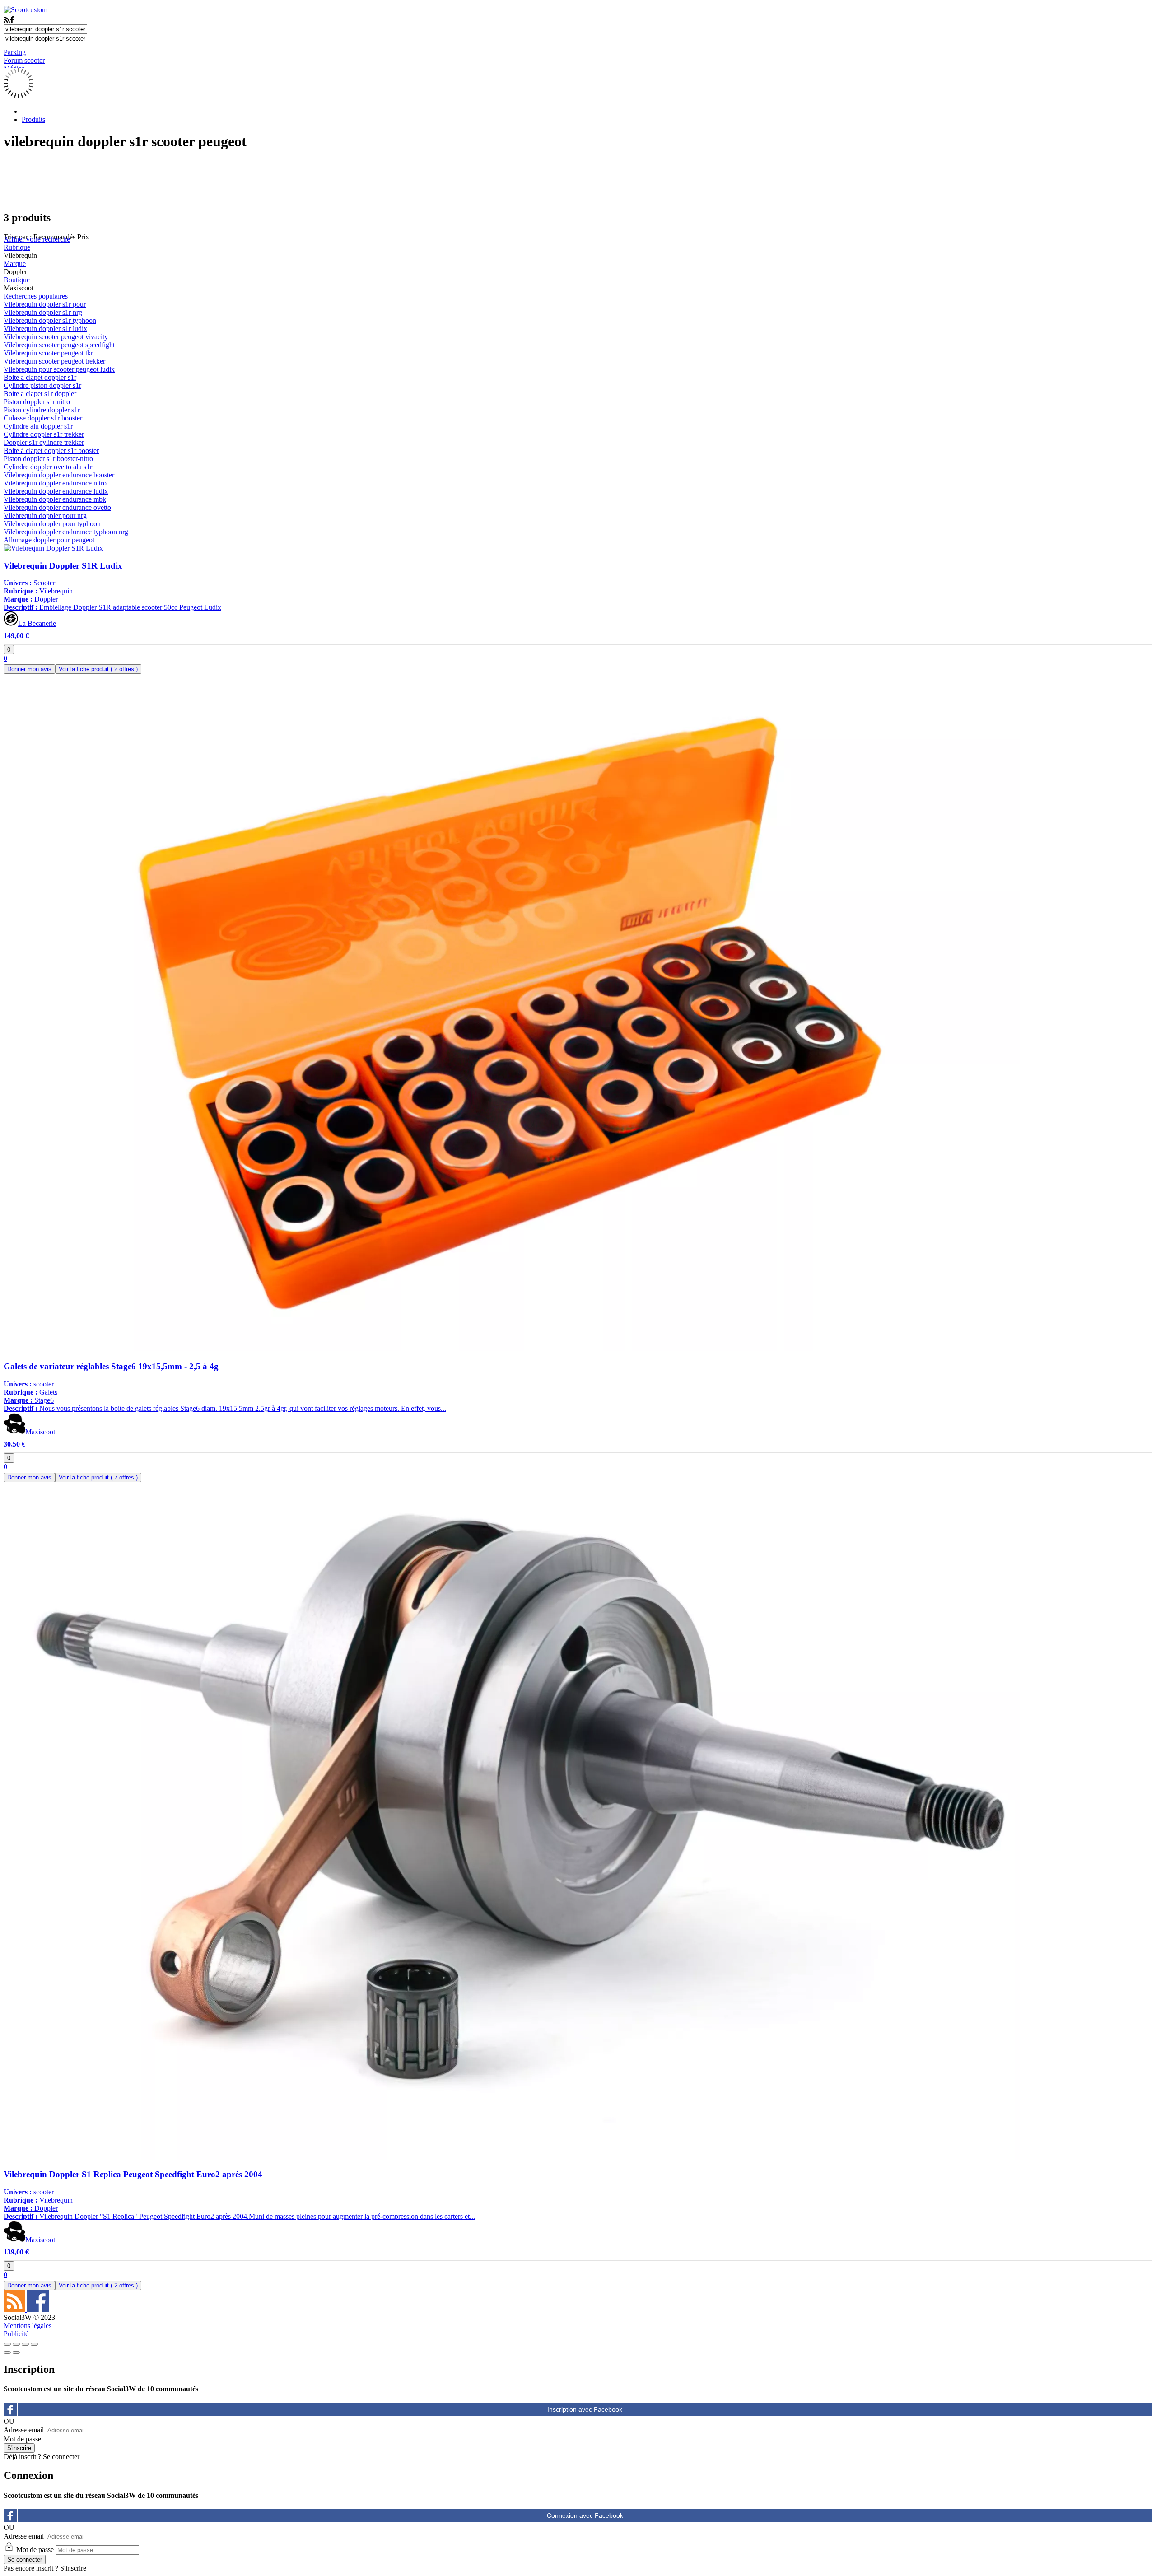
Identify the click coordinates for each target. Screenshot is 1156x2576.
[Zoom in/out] (34, 2344)
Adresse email (24, 2430)
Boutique (17, 280)
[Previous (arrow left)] (7, 2352)
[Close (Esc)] (7, 2344)
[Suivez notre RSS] (15, 2309)
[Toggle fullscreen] (25, 2344)
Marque (15, 264)
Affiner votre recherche (37, 239)
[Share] (16, 2344)
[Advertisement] (578, 180)
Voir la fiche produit (98, 669)
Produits (33, 119)
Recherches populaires (36, 296)
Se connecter (61, 2457)
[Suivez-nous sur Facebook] (38, 2309)
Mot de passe (22, 2439)
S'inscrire (73, 2568)
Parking (15, 52)
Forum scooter (24, 60)
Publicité (16, 2334)
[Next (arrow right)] (16, 2352)
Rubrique (17, 247)
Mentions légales (28, 2326)
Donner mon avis (29, 669)
